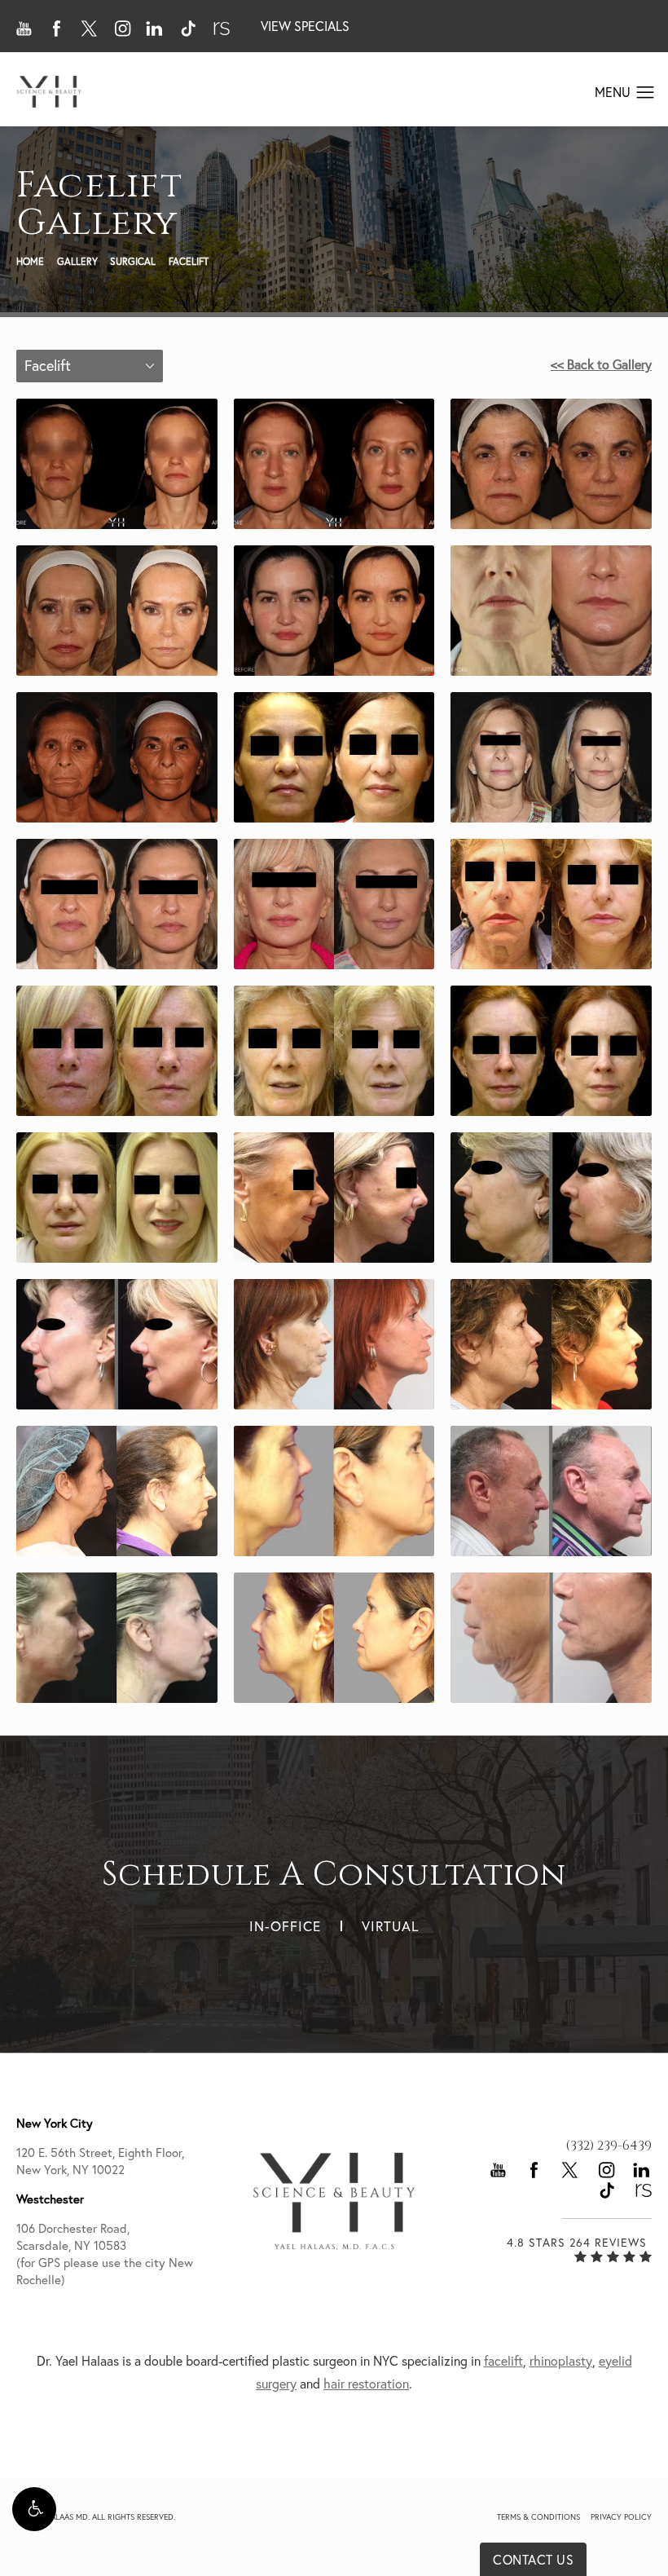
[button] (34, 2509)
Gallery (77, 261)
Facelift (189, 261)
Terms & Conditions (538, 2517)
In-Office (285, 1926)
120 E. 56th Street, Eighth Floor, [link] (100, 2161)
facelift (503, 2361)
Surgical (133, 261)
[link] (609, 2146)
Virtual (390, 1926)
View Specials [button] (305, 26)
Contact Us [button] (533, 2560)
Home (30, 261)
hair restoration (366, 2384)
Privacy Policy (621, 2517)
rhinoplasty (561, 2361)
